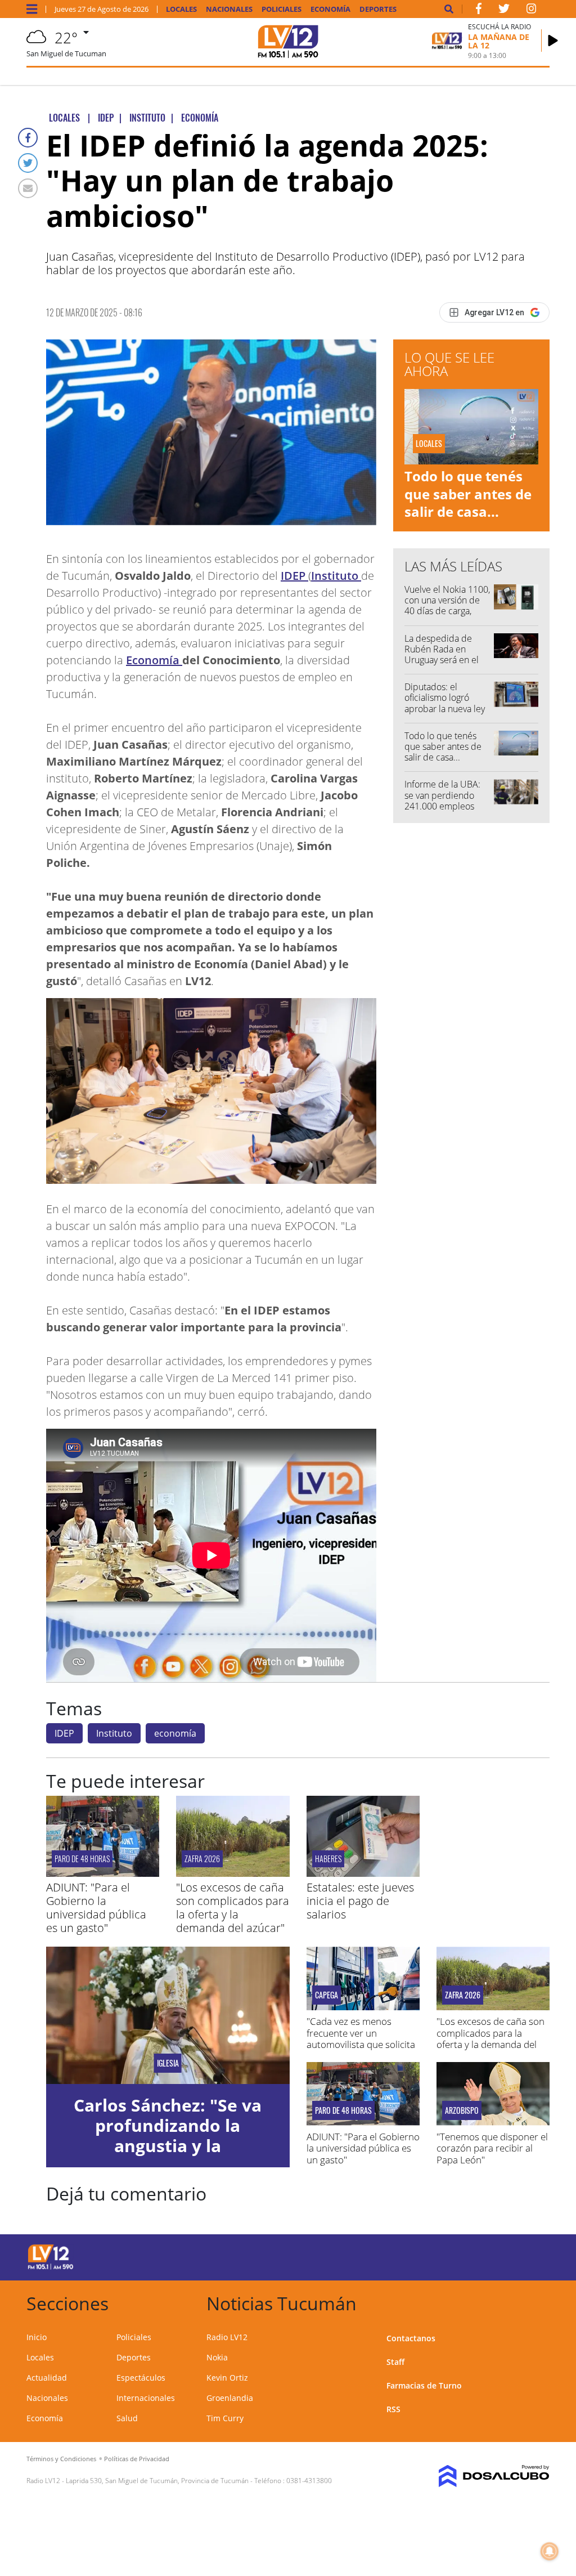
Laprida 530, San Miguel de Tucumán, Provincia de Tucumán (157, 2481)
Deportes (378, 9)
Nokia (217, 2357)
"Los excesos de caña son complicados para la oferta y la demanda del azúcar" (233, 1908)
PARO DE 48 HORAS (82, 1859)
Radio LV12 (227, 2337)
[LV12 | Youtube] (496, 2255)
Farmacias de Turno (424, 2385)
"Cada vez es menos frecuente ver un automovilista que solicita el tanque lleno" (361, 2038)
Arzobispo (462, 2110)
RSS (393, 2409)
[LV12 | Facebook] (479, 11)
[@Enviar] (28, 188)
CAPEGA (327, 1995)
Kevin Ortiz (227, 2378)
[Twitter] (28, 163)
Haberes (328, 1859)
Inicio (37, 2337)
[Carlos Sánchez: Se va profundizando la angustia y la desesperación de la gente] (168, 2015)
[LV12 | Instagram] (532, 11)
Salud (127, 2418)
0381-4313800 (309, 2481)
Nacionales (229, 9)
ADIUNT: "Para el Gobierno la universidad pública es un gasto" (96, 1908)
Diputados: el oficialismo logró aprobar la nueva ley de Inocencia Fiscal (445, 703)
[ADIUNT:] (103, 1873)
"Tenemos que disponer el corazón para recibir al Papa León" (492, 2148)
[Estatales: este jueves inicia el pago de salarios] (363, 1873)
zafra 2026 (202, 1859)
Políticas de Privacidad (137, 2459)
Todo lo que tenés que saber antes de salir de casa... (468, 493)
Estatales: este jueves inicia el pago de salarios (360, 1901)
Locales (181, 9)
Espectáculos (141, 2378)
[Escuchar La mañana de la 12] (553, 41)
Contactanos (411, 2338)
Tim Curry (225, 2418)
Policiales (282, 9)
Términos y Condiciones (61, 2459)
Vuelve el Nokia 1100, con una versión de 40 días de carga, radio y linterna (447, 606)
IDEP (294, 576)
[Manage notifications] (550, 2551)
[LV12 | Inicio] (537, 2302)
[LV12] (51, 2268)
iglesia (168, 2063)
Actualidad (47, 2378)
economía (175, 1733)
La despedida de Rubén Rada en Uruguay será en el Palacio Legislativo (442, 655)
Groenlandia (230, 2398)
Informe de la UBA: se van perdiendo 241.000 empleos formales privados (442, 800)
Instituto (336, 576)
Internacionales (146, 2398)
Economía (330, 9)
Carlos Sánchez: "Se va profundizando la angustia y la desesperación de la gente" (168, 2146)
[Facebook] (28, 138)
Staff (395, 2362)
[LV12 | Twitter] (504, 11)
